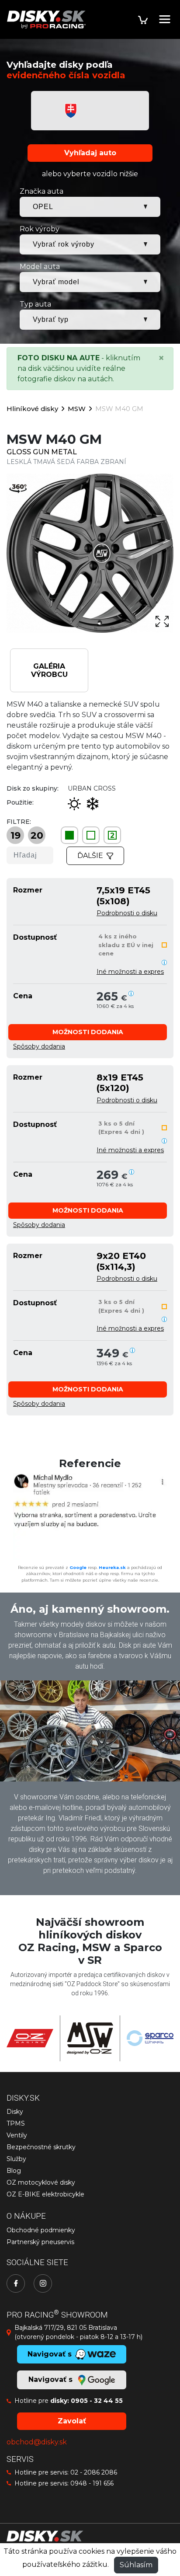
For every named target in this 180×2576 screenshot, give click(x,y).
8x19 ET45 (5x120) (120, 1082)
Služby (16, 2159)
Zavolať (72, 2421)
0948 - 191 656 (92, 2483)
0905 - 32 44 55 (97, 2401)
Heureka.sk (112, 1567)
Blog (14, 2171)
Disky (15, 2112)
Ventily (17, 2135)
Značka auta (42, 191)
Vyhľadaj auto (90, 153)
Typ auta (35, 304)
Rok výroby (40, 229)
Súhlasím (136, 2565)
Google (78, 1567)
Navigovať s (52, 2379)
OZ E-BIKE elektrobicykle (45, 2194)
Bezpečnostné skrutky (41, 2147)
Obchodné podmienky (41, 2230)
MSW (77, 409)
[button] (88, 1032)
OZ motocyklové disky (41, 2182)
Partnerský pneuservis (40, 2242)
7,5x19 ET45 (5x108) (123, 895)
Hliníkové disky (32, 409)
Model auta (40, 267)
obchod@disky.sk (37, 2442)
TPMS (16, 2123)
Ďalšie (90, 856)
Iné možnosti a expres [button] (130, 972)
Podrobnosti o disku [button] (127, 913)
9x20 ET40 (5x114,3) (121, 1261)
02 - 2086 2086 (94, 2472)
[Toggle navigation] (165, 19)
